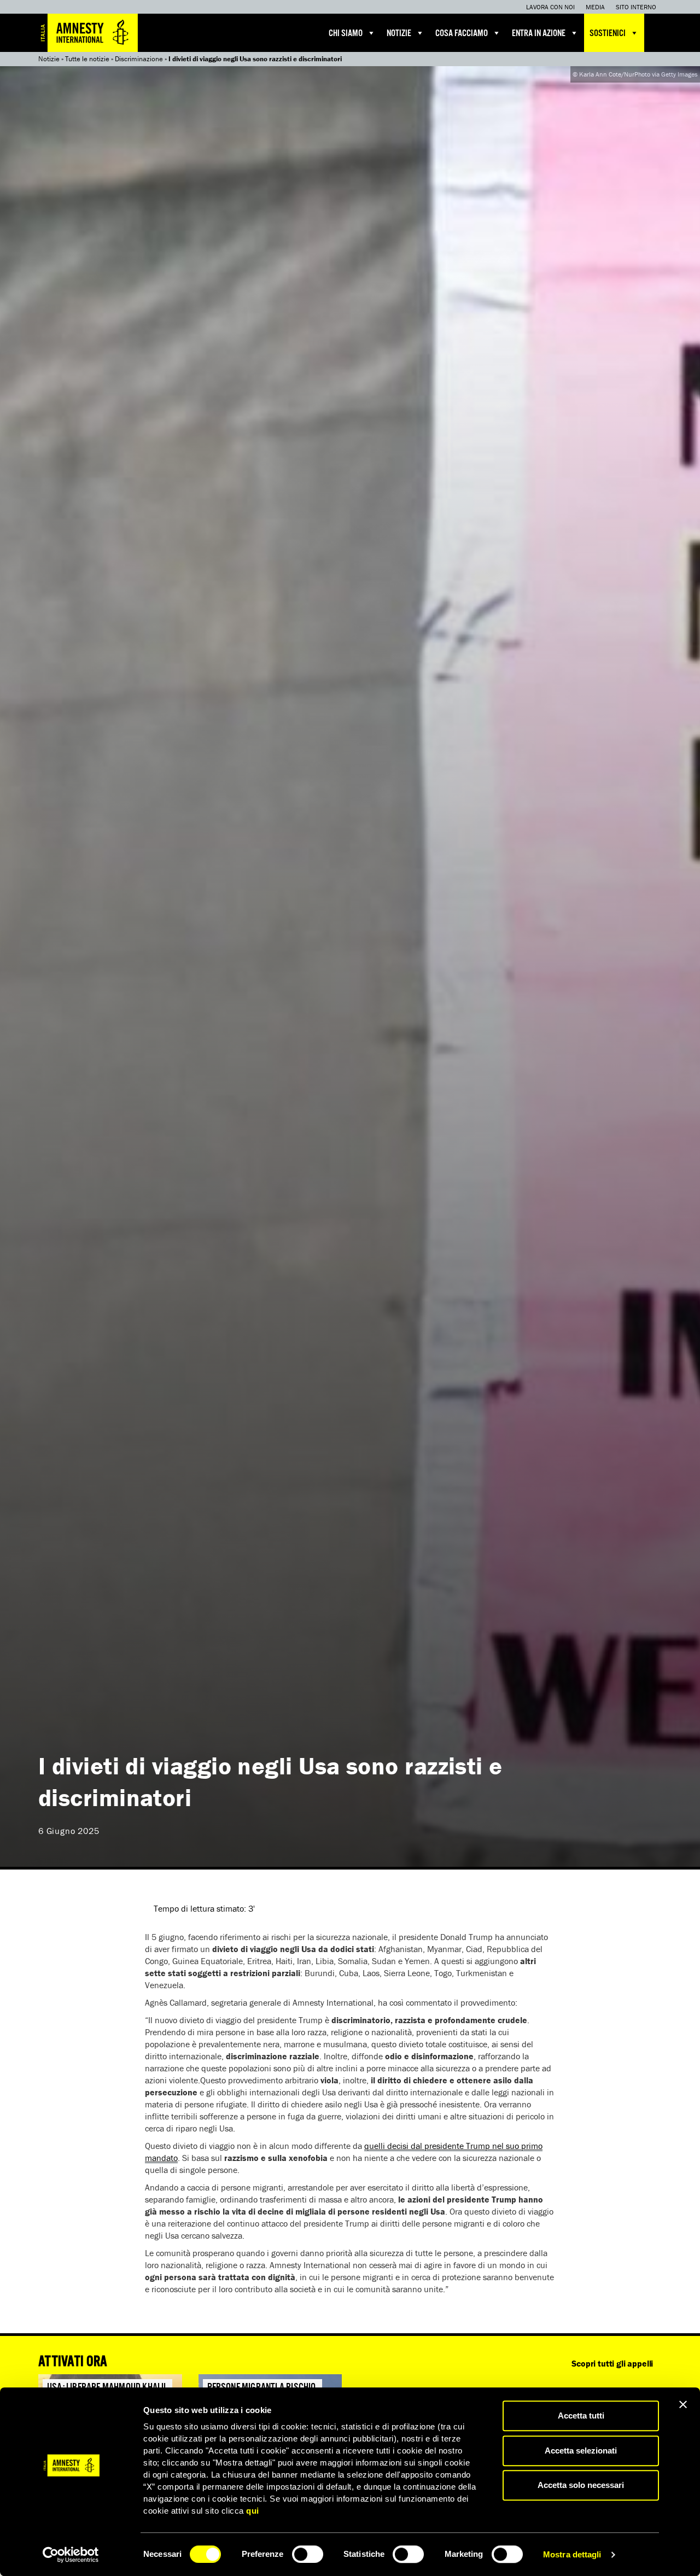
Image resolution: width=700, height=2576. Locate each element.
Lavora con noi (550, 7)
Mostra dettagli (572, 2554)
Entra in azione (539, 34)
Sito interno (636, 7)
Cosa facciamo (462, 34)
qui (253, 2511)
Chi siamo (346, 34)
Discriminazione (139, 59)
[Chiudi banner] (683, 2404)
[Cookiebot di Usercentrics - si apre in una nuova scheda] (71, 2555)
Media (595, 7)
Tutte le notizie (87, 59)
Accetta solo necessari (581, 2485)
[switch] (308, 2554)
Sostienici (608, 34)
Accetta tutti (581, 2416)
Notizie (399, 34)
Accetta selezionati (581, 2451)
